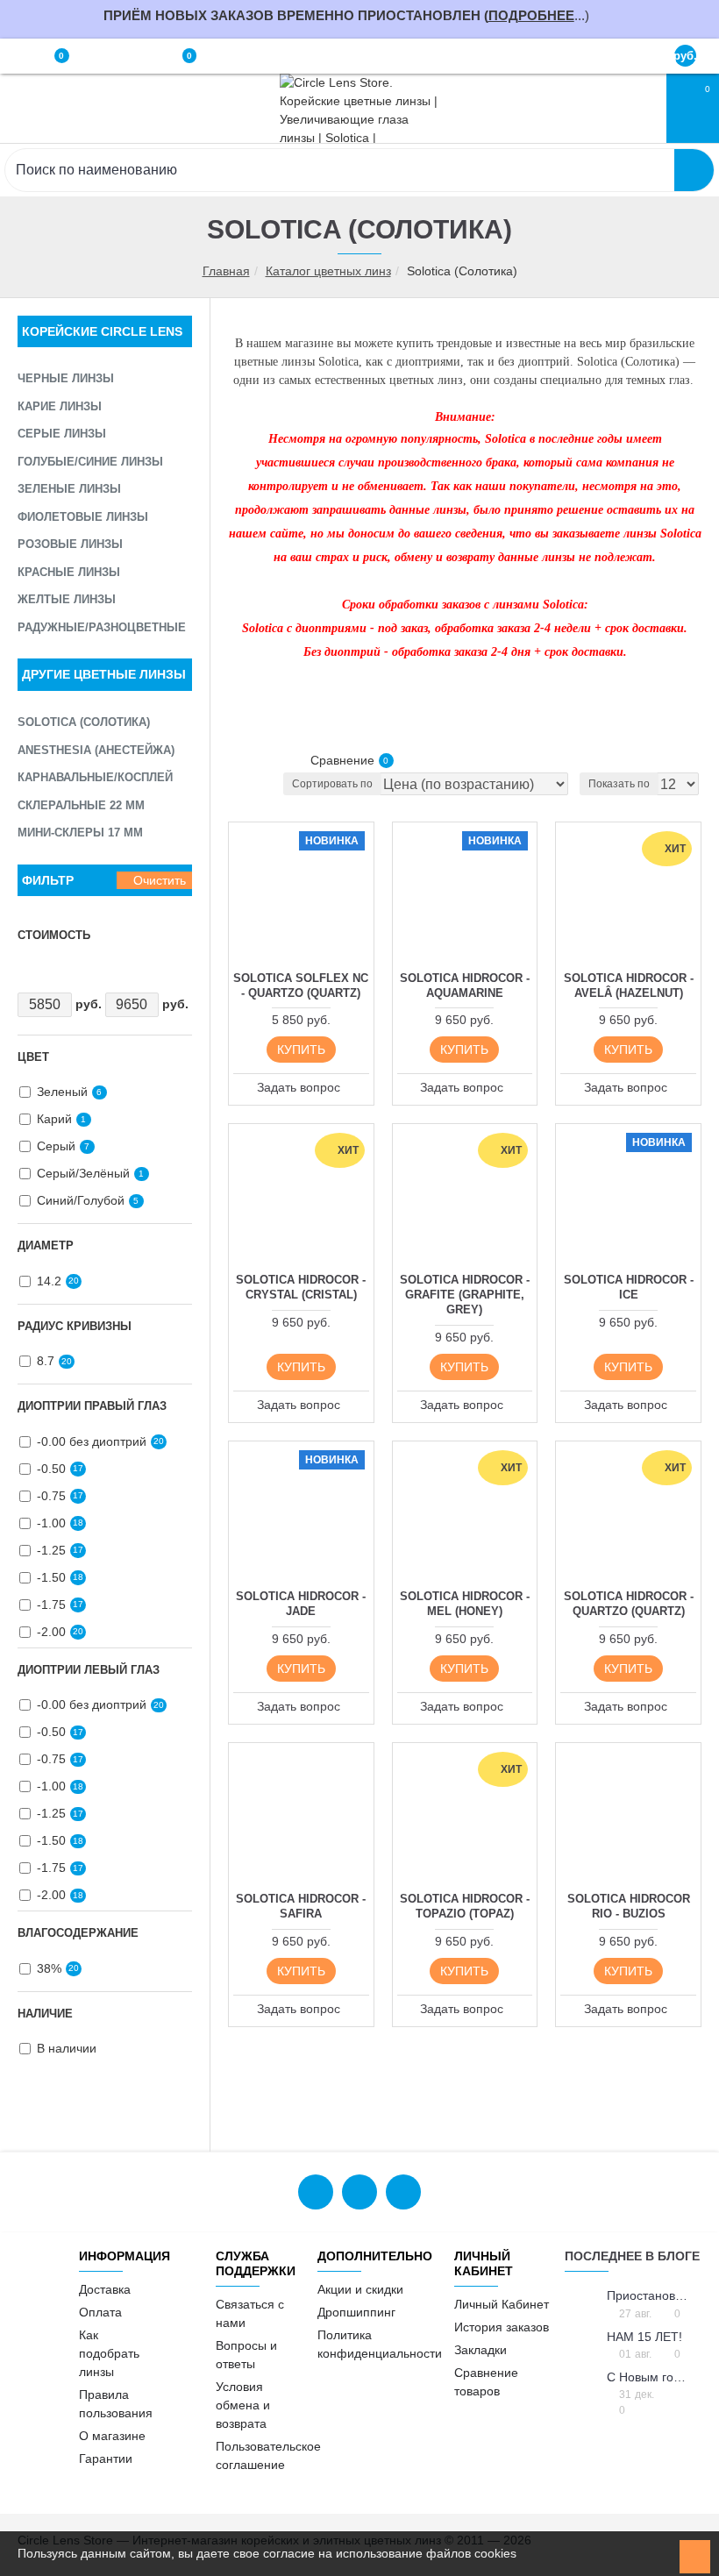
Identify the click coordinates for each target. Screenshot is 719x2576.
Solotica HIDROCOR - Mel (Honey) (465, 1604)
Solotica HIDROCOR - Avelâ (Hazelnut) (629, 986)
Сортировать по (332, 784)
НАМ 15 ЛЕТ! (644, 2337)
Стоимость (54, 935)
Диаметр (46, 1245)
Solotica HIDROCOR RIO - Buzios (629, 1906)
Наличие (45, 2014)
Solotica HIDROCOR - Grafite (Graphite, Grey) (465, 1295)
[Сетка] (239, 761)
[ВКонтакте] (316, 2192)
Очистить (160, 880)
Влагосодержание (78, 1933)
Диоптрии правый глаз (92, 1406)
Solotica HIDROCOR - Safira (301, 1906)
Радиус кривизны (75, 1326)
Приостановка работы (648, 2296)
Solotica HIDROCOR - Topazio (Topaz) (465, 1906)
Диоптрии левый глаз (89, 1670)
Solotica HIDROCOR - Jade (301, 1604)
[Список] (265, 761)
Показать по (619, 784)
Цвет (33, 1057)
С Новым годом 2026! (648, 2377)
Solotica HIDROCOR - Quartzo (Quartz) (629, 1604)
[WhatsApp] (359, 2192)
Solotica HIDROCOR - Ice (629, 1287)
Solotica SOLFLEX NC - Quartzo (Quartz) (301, 986)
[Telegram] (403, 2192)
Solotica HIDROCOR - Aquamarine (465, 986)
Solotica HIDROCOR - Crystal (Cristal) (301, 1287)
